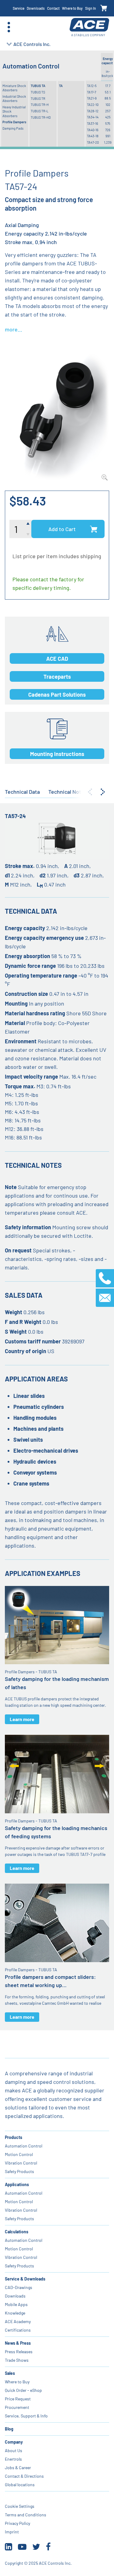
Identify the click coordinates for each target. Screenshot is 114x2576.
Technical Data (22, 792)
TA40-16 (93, 130)
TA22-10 (93, 105)
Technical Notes (68, 792)
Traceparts (57, 677)
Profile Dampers (14, 122)
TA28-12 (93, 111)
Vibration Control (21, 2163)
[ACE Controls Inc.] (89, 27)
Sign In (91, 8)
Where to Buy (72, 8)
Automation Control (24, 2146)
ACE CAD (57, 659)
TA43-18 (93, 136)
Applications (17, 2184)
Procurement (17, 2407)
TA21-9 (92, 98)
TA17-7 (92, 92)
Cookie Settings (20, 2506)
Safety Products (19, 2171)
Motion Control (19, 2154)
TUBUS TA (38, 86)
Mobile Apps (16, 2304)
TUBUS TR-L (40, 111)
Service (19, 8)
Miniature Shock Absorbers (14, 88)
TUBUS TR (38, 98)
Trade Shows (17, 2360)
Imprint (12, 2532)
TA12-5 (92, 86)
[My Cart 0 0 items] (104, 8)
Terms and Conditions (26, 2515)
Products (14, 2137)
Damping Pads (13, 128)
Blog (9, 2429)
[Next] (103, 792)
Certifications (18, 2330)
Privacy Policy (17, 2523)
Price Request (18, 2399)
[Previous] (90, 792)
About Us (14, 2450)
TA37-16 (93, 123)
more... (14, 329)
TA (61, 86)
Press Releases (19, 2352)
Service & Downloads (25, 2279)
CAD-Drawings (19, 2287)
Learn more (22, 1719)
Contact (53, 8)
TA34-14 (93, 117)
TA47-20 (93, 142)
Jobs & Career (18, 2467)
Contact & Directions (24, 2476)
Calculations (17, 2232)
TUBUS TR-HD (41, 117)
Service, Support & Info (26, 2416)
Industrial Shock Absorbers (14, 98)
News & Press (18, 2343)
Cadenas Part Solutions (57, 695)
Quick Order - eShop (23, 2390)
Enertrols (13, 2459)
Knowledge (15, 2313)
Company (14, 2442)
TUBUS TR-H (40, 105)
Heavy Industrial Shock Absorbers (14, 111)
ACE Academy (18, 2321)
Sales (10, 2373)
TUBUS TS (38, 92)
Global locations (20, 2485)
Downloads (36, 8)
